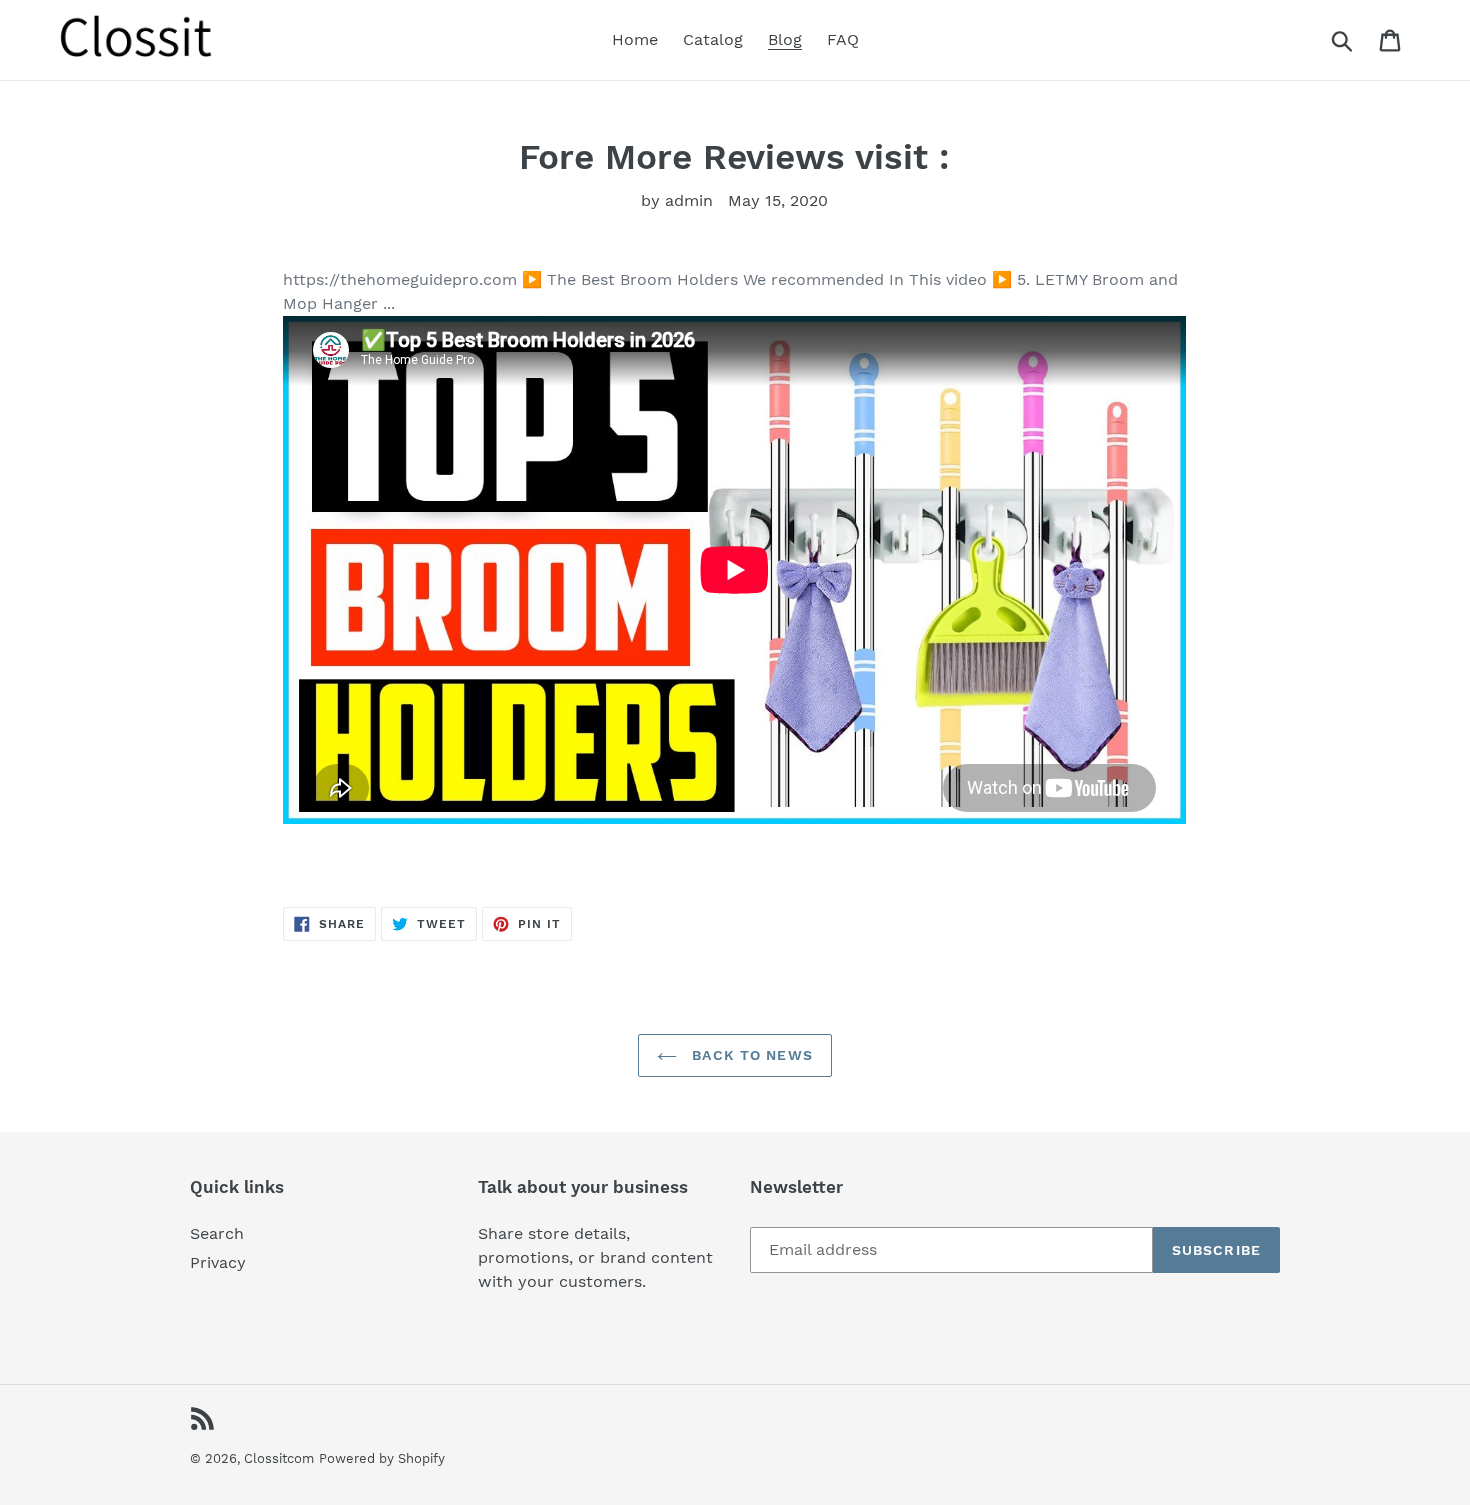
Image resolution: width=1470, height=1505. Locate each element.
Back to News (750, 1055)
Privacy (218, 1262)
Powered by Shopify (382, 1458)
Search (217, 1233)
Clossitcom (279, 1458)
